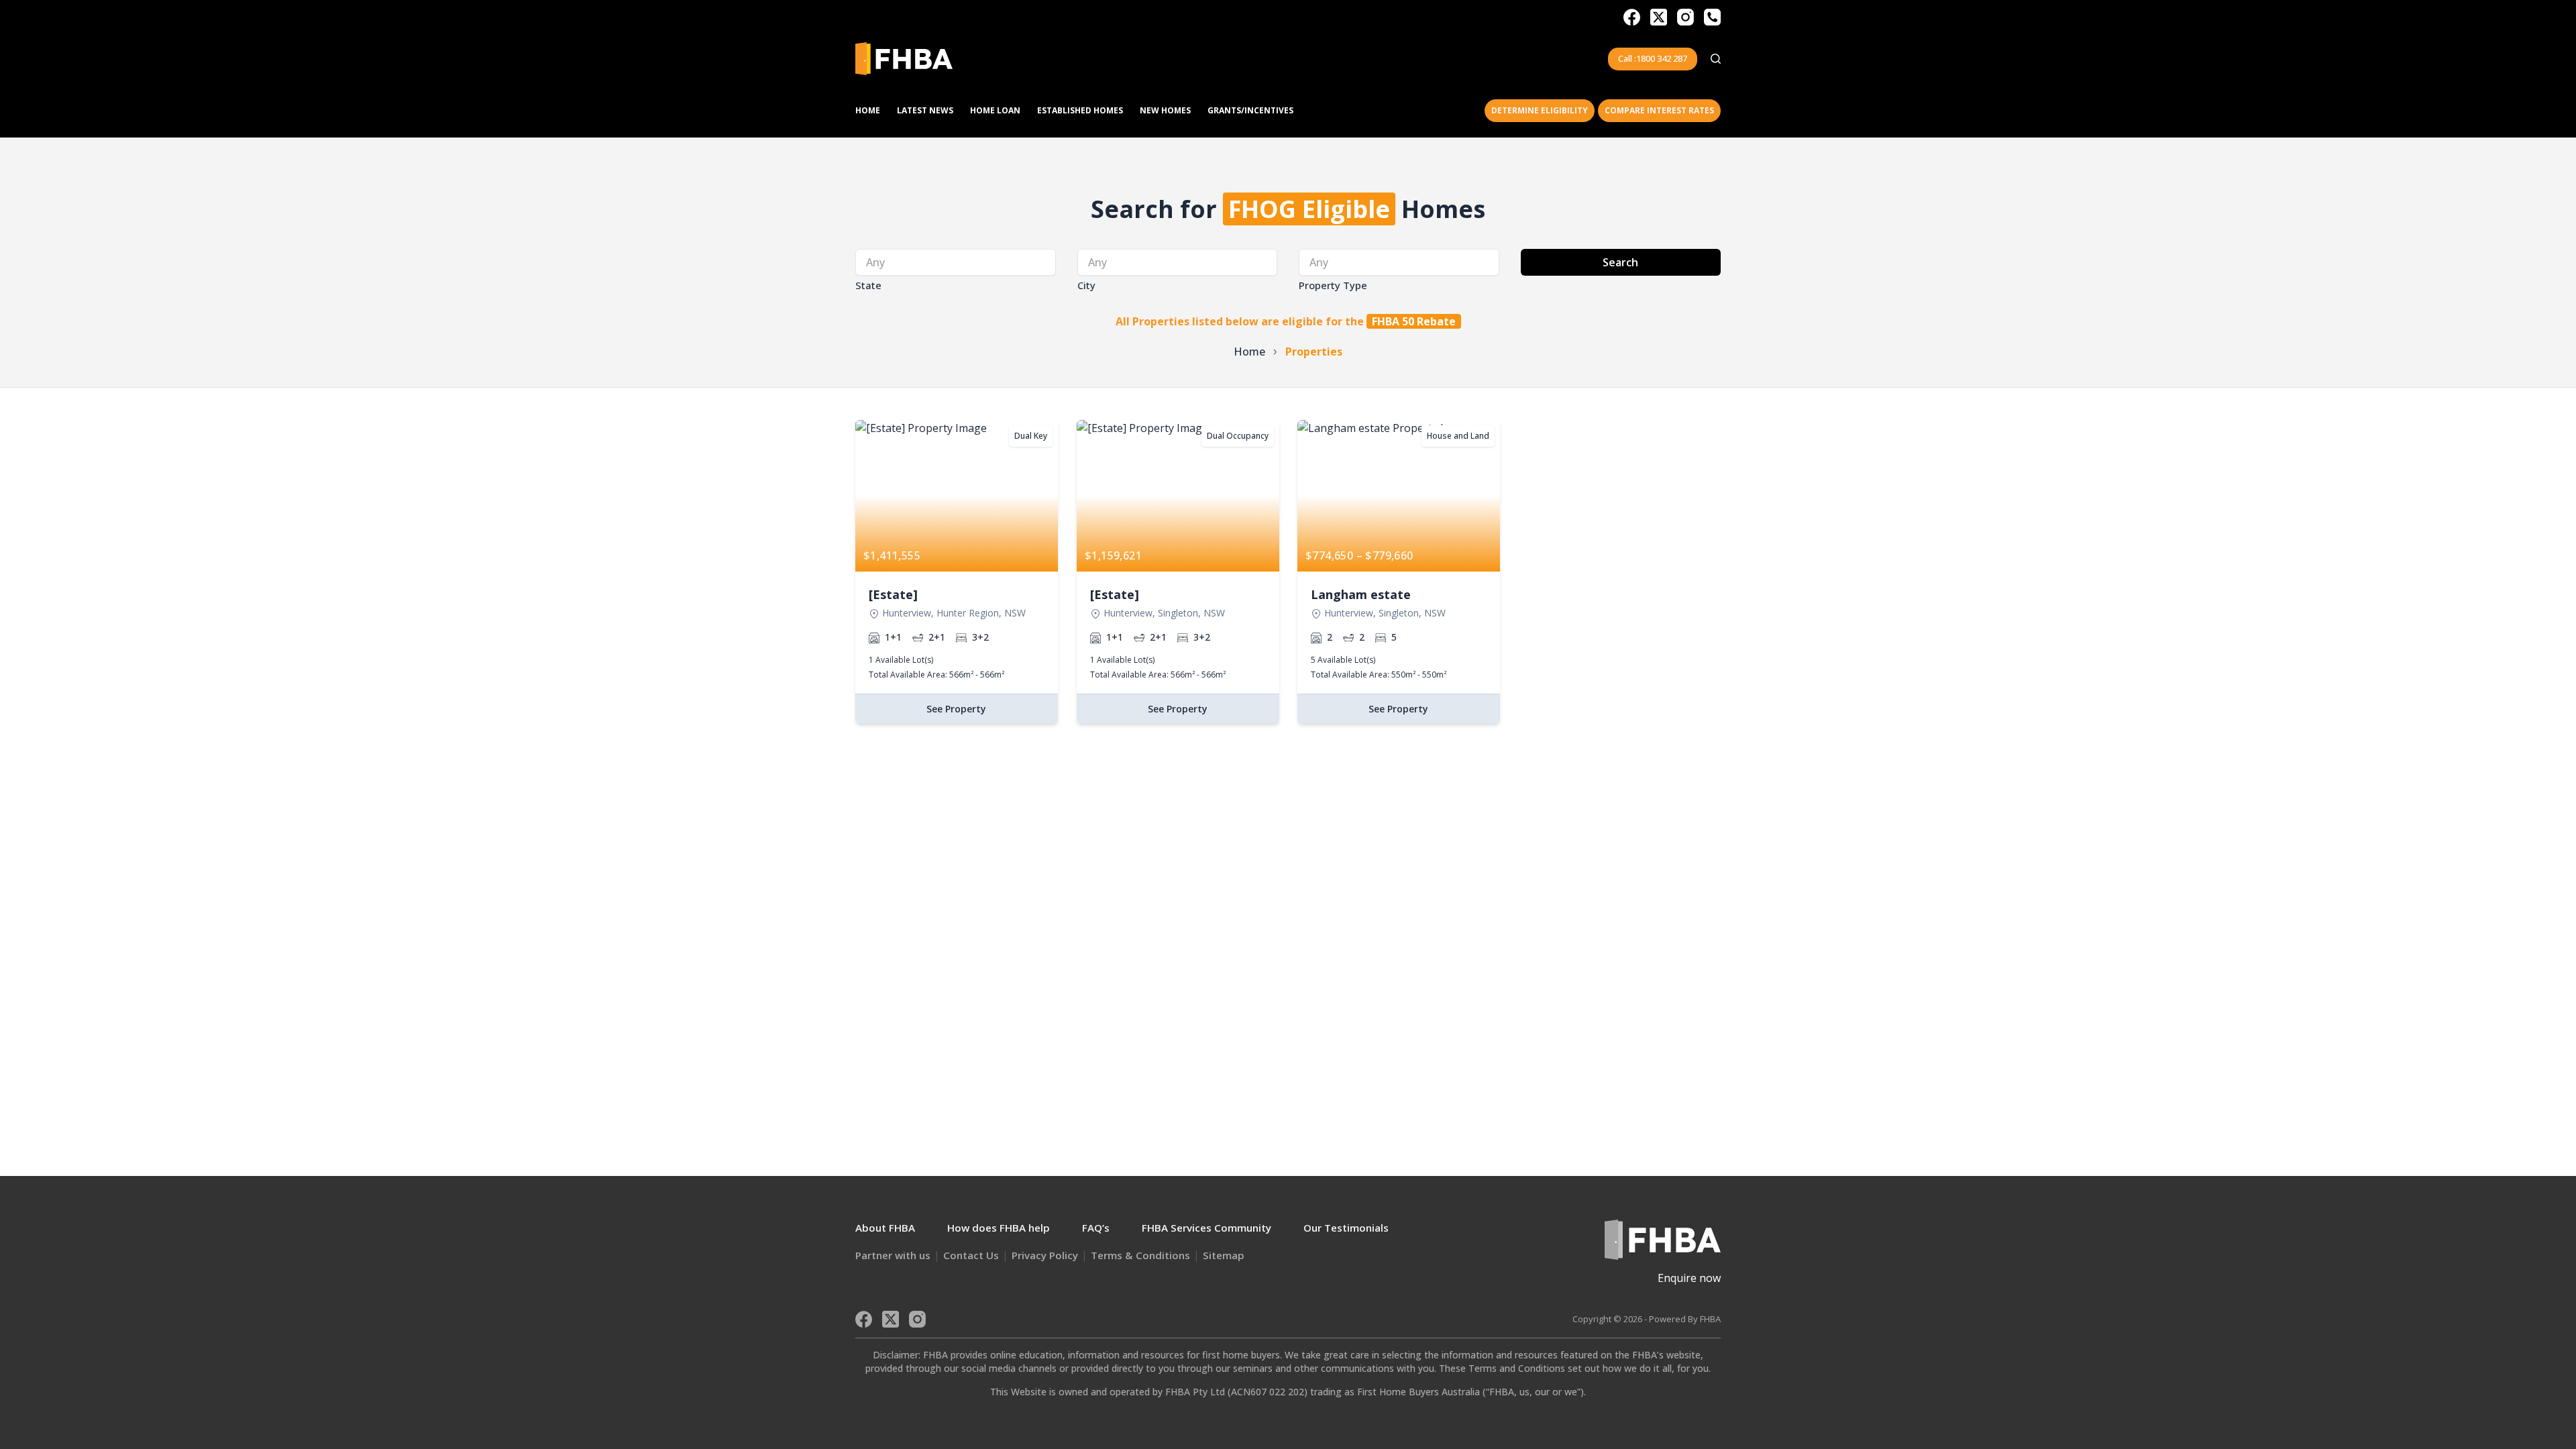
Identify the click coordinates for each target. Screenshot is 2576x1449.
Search (1620, 262)
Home (868, 110)
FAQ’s (1096, 1228)
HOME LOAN (995, 110)
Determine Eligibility (1540, 110)
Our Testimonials (1346, 1228)
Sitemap (1224, 1255)
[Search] (1716, 59)
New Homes (1165, 110)
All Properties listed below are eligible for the (1286, 321)
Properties (1314, 352)
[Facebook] (1632, 17)
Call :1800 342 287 (1653, 58)
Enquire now (1689, 1278)
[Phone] (1712, 17)
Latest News (925, 110)
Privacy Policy (1045, 1255)
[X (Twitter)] (1659, 17)
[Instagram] (1685, 17)
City (1086, 285)
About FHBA (885, 1228)
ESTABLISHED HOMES (1080, 110)
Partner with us (893, 1255)
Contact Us (971, 1255)
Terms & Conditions (1140, 1255)
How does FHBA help (999, 1228)
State (868, 285)
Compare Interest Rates (1659, 110)
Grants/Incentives (1250, 110)
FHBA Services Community (1206, 1228)
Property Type (1333, 285)
